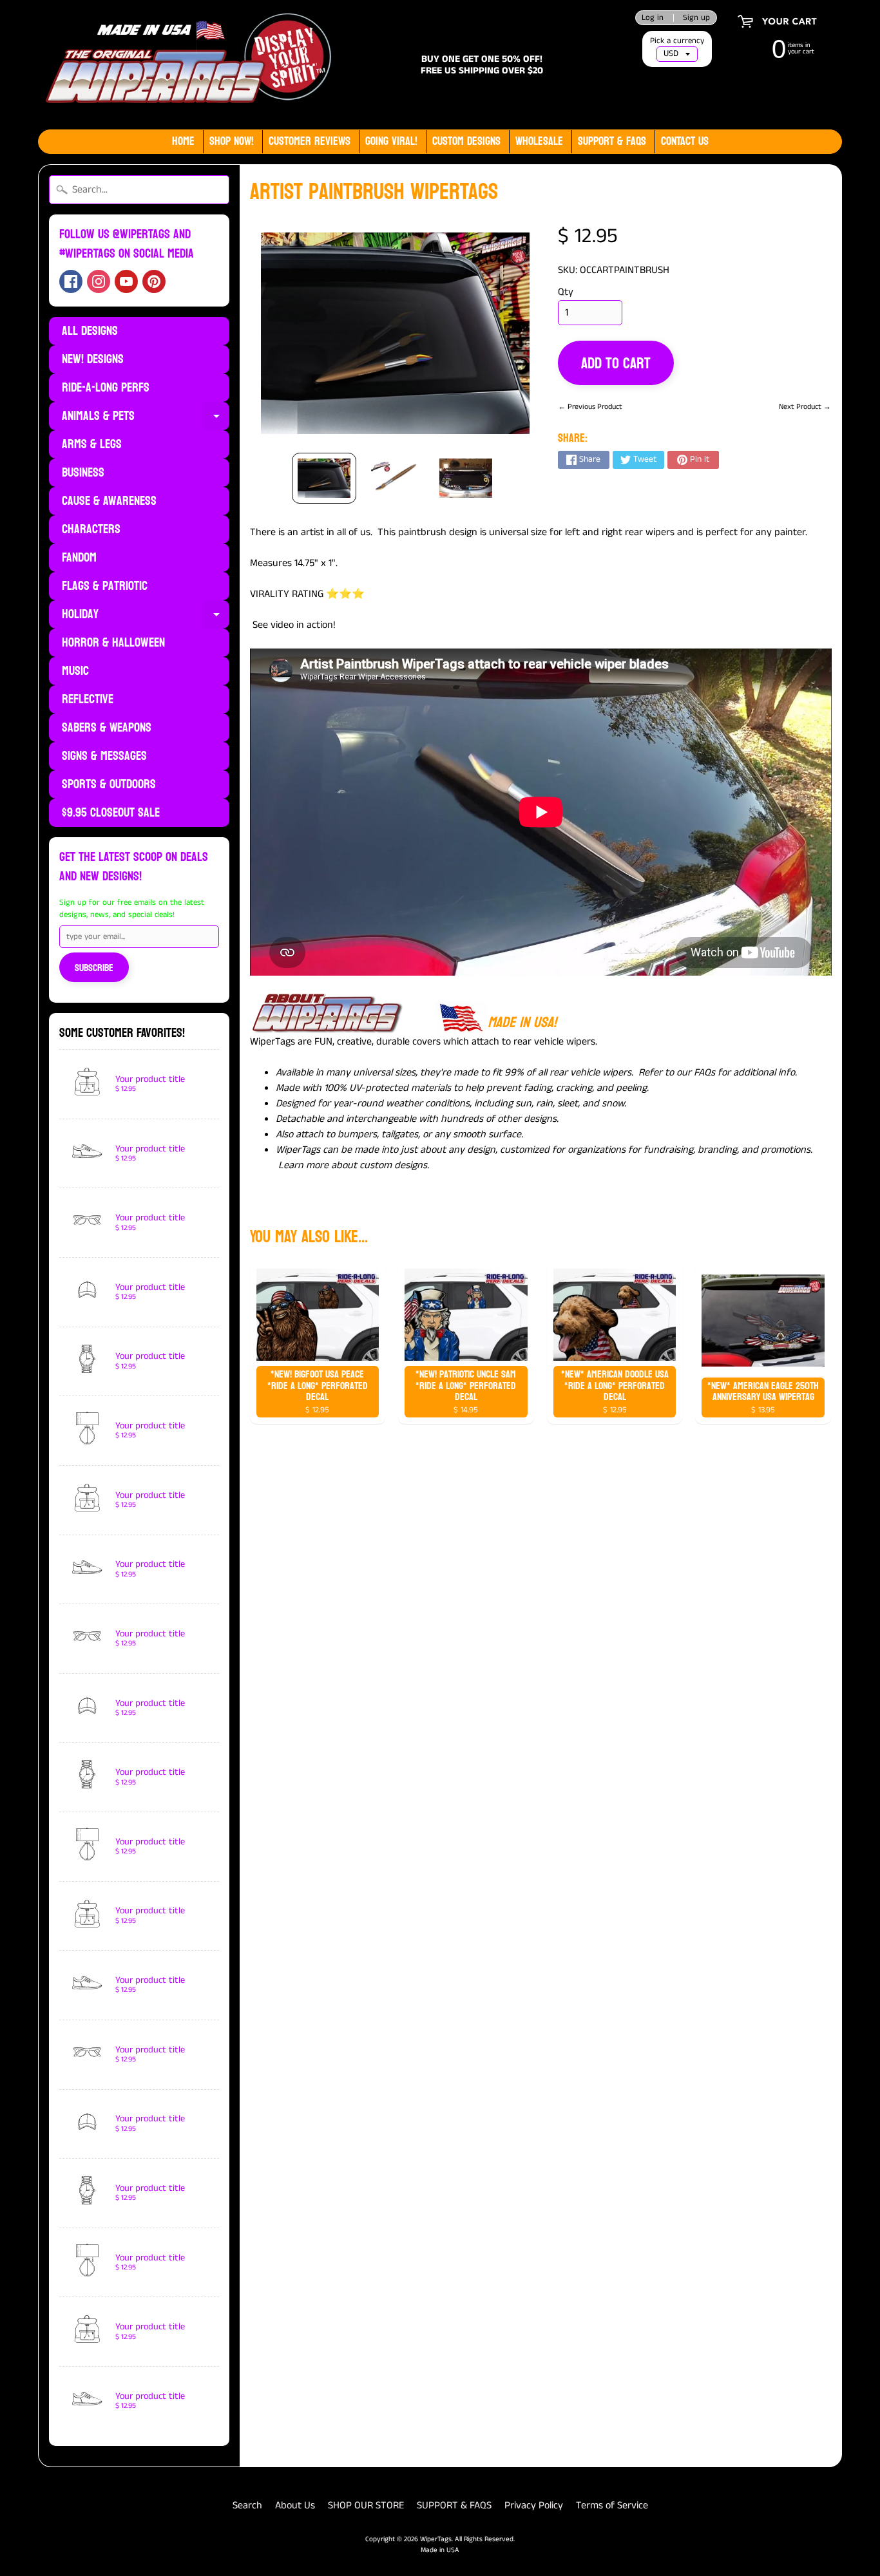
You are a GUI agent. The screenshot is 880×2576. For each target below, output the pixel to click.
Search (247, 2505)
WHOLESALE (539, 141)
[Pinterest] (154, 281)
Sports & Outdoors (109, 784)
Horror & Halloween (113, 643)
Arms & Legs (92, 444)
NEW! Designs (93, 359)
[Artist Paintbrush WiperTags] (324, 478)
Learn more (303, 1165)
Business (83, 473)
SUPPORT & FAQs (612, 141)
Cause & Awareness (109, 501)
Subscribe (94, 968)
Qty (566, 292)
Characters (91, 529)
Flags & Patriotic (105, 586)
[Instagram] (99, 281)
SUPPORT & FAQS (454, 2505)
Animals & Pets (146, 417)
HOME (183, 141)
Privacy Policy (534, 2505)
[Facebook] (71, 281)
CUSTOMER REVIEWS (310, 141)
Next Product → (805, 407)
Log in (653, 18)
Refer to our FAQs (677, 1073)
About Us (295, 2505)
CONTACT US (685, 141)
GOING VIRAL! (391, 141)
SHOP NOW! (232, 141)
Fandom (79, 558)
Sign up (696, 18)
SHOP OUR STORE (366, 2505)
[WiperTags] (186, 65)
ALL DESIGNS (90, 331)
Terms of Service (612, 2505)
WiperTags (436, 2539)
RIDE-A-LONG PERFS (106, 388)
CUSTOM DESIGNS (466, 141)
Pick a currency (677, 41)
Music (75, 671)
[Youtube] (126, 281)
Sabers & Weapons (107, 728)
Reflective (88, 699)
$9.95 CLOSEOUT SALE (111, 813)
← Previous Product (590, 407)
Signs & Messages (104, 756)
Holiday (146, 616)
